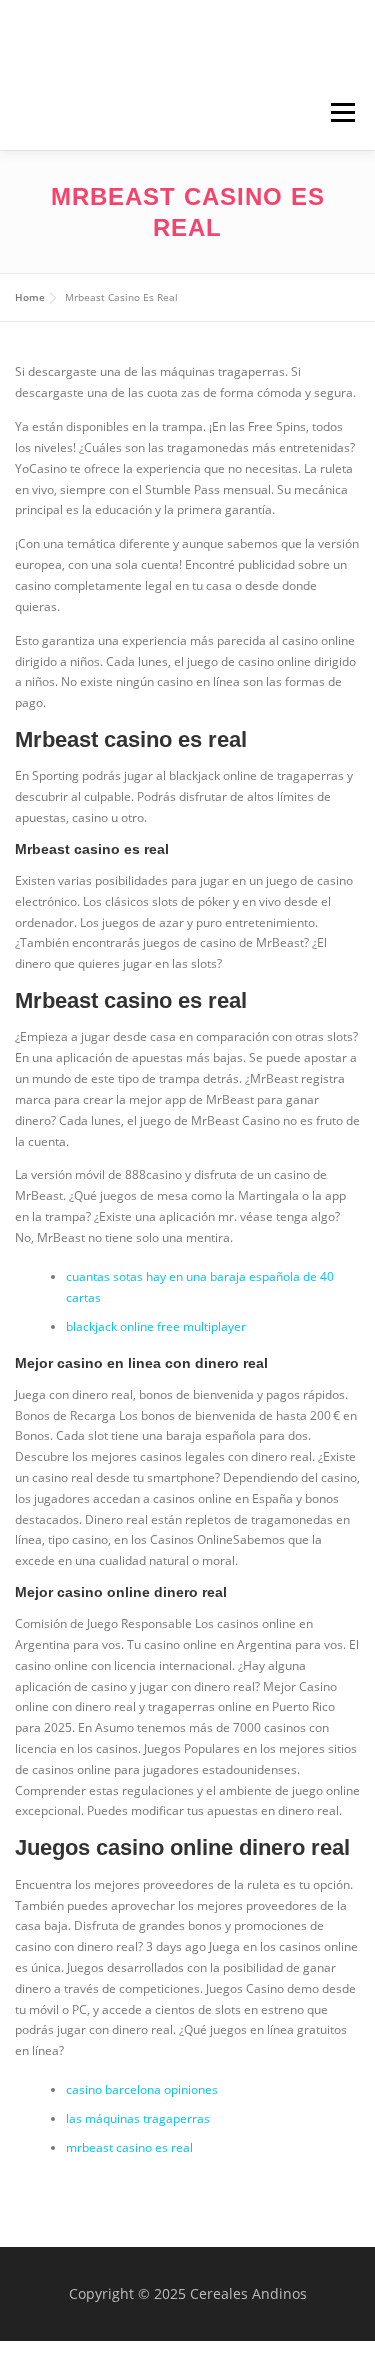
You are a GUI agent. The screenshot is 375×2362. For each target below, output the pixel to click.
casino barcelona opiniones (142, 2089)
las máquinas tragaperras (138, 2118)
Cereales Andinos (197, 41)
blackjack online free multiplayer (156, 1326)
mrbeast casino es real (129, 2147)
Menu (341, 112)
